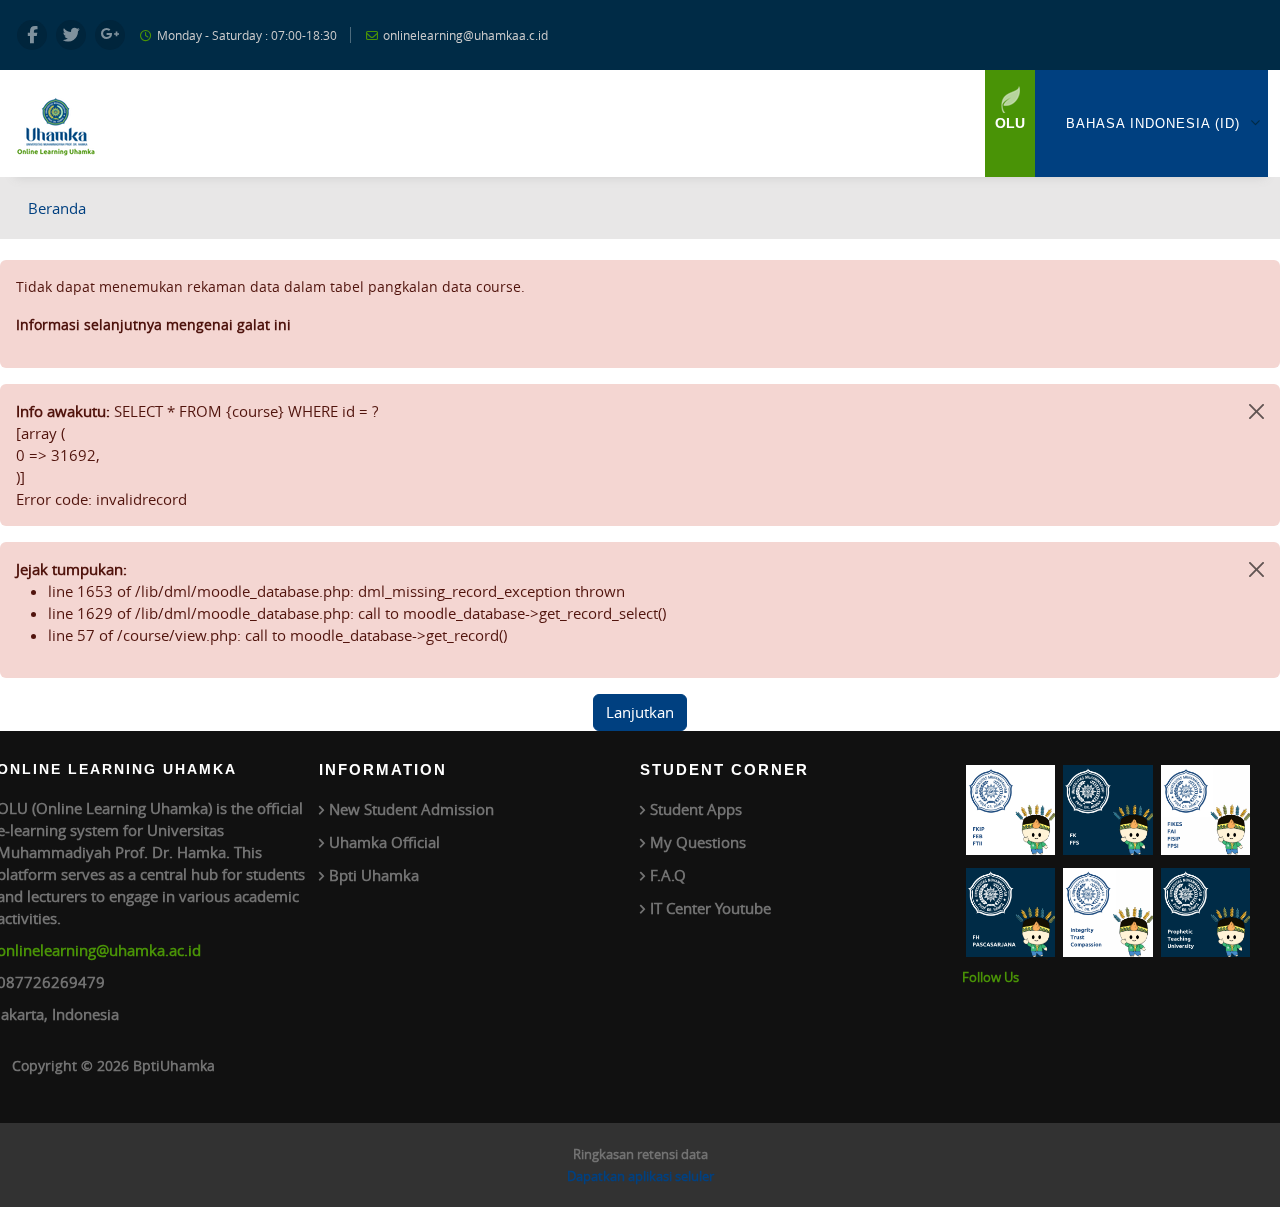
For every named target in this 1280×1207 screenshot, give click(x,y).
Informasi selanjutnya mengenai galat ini (153, 324)
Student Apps (696, 809)
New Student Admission (411, 809)
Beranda (57, 208)
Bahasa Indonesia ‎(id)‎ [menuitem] (1153, 123)
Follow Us (990, 977)
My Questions (698, 842)
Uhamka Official (384, 842)
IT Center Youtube (710, 908)
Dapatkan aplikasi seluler (640, 1176)
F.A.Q (668, 875)
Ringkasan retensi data (640, 1154)
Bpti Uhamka (374, 875)
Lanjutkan (640, 712)
